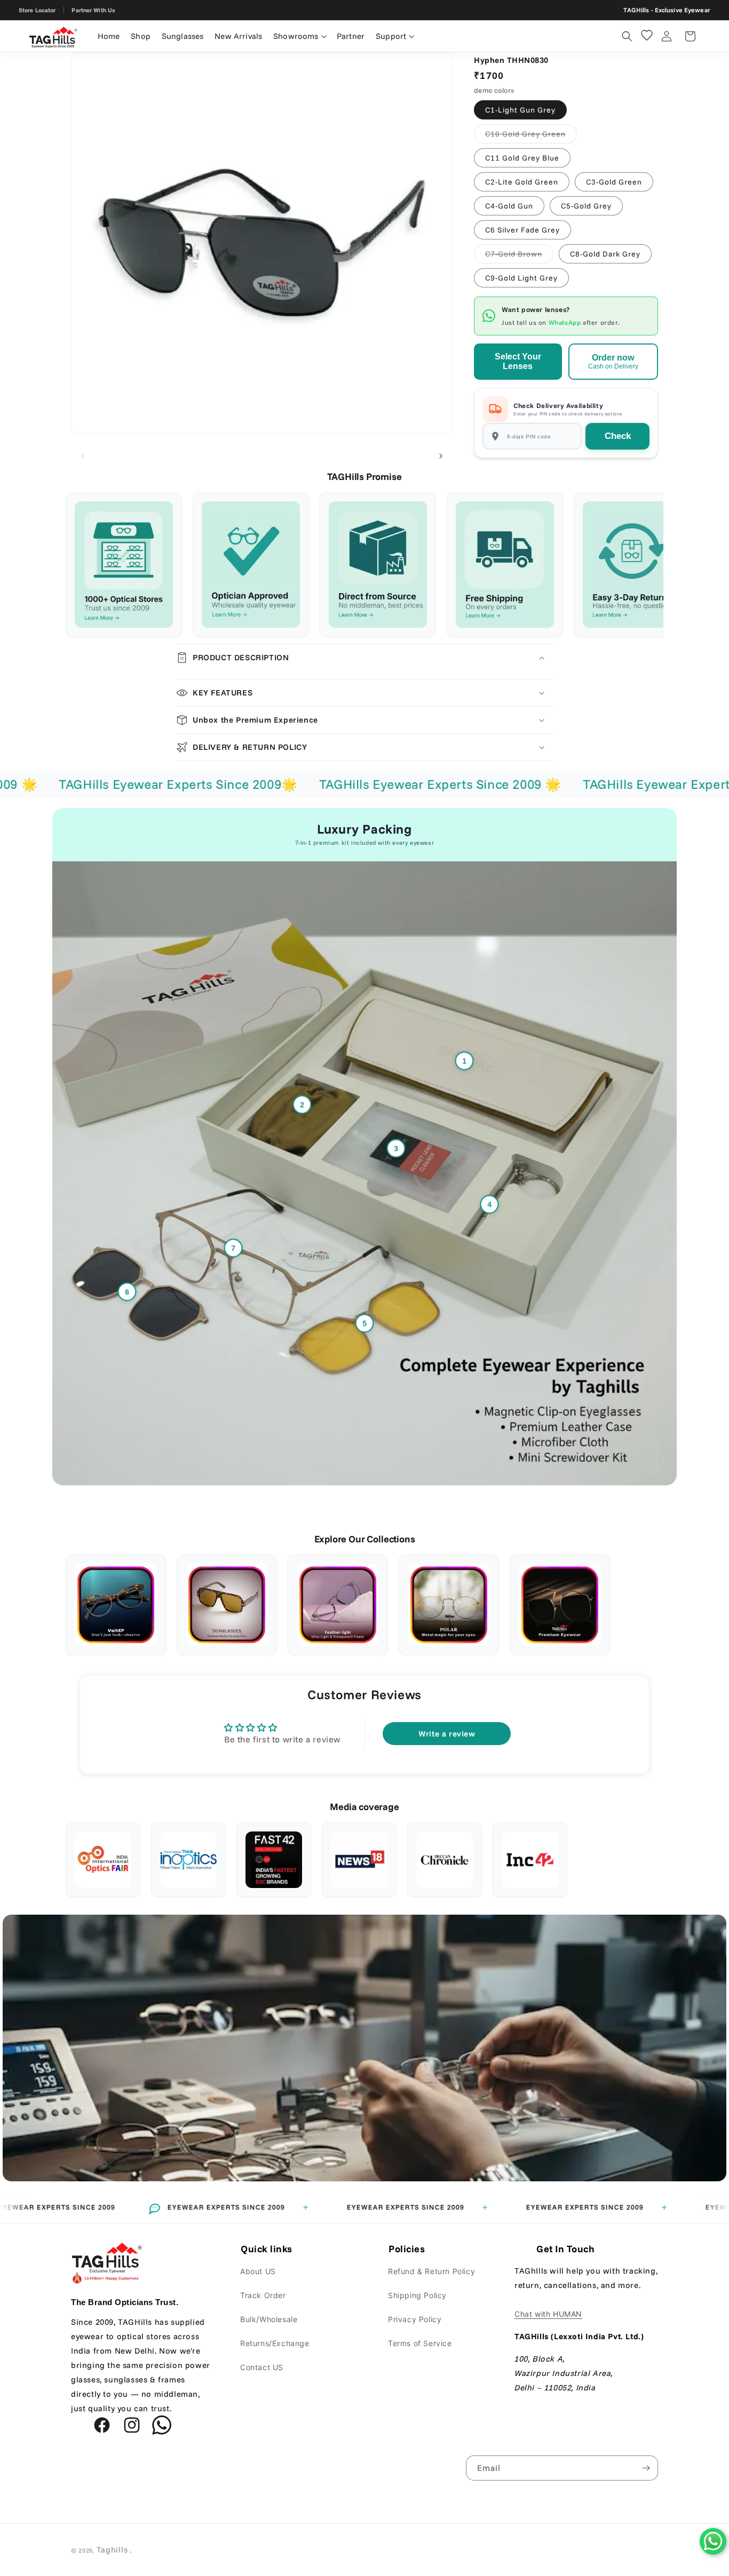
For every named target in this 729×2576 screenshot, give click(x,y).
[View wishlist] (647, 35)
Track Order (263, 2295)
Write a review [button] (447, 1734)
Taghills (112, 2550)
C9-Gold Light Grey (521, 278)
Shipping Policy (417, 2295)
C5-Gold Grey (586, 206)
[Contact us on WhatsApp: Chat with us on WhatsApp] (713, 2541)
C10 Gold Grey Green (531, 136)
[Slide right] (441, 456)
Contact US (262, 2367)
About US (258, 2271)
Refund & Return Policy (431, 2271)
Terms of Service (420, 2343)
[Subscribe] (646, 2468)
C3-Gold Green (614, 182)
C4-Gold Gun (509, 206)
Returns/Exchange (275, 2343)
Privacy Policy (415, 2319)
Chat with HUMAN (548, 2314)
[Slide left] (83, 456)
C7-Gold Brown (519, 256)
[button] (300, 36)
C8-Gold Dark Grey (605, 254)
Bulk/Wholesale (269, 2319)
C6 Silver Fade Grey (522, 230)
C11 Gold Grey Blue (522, 158)
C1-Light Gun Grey (520, 110)
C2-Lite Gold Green (522, 182)
